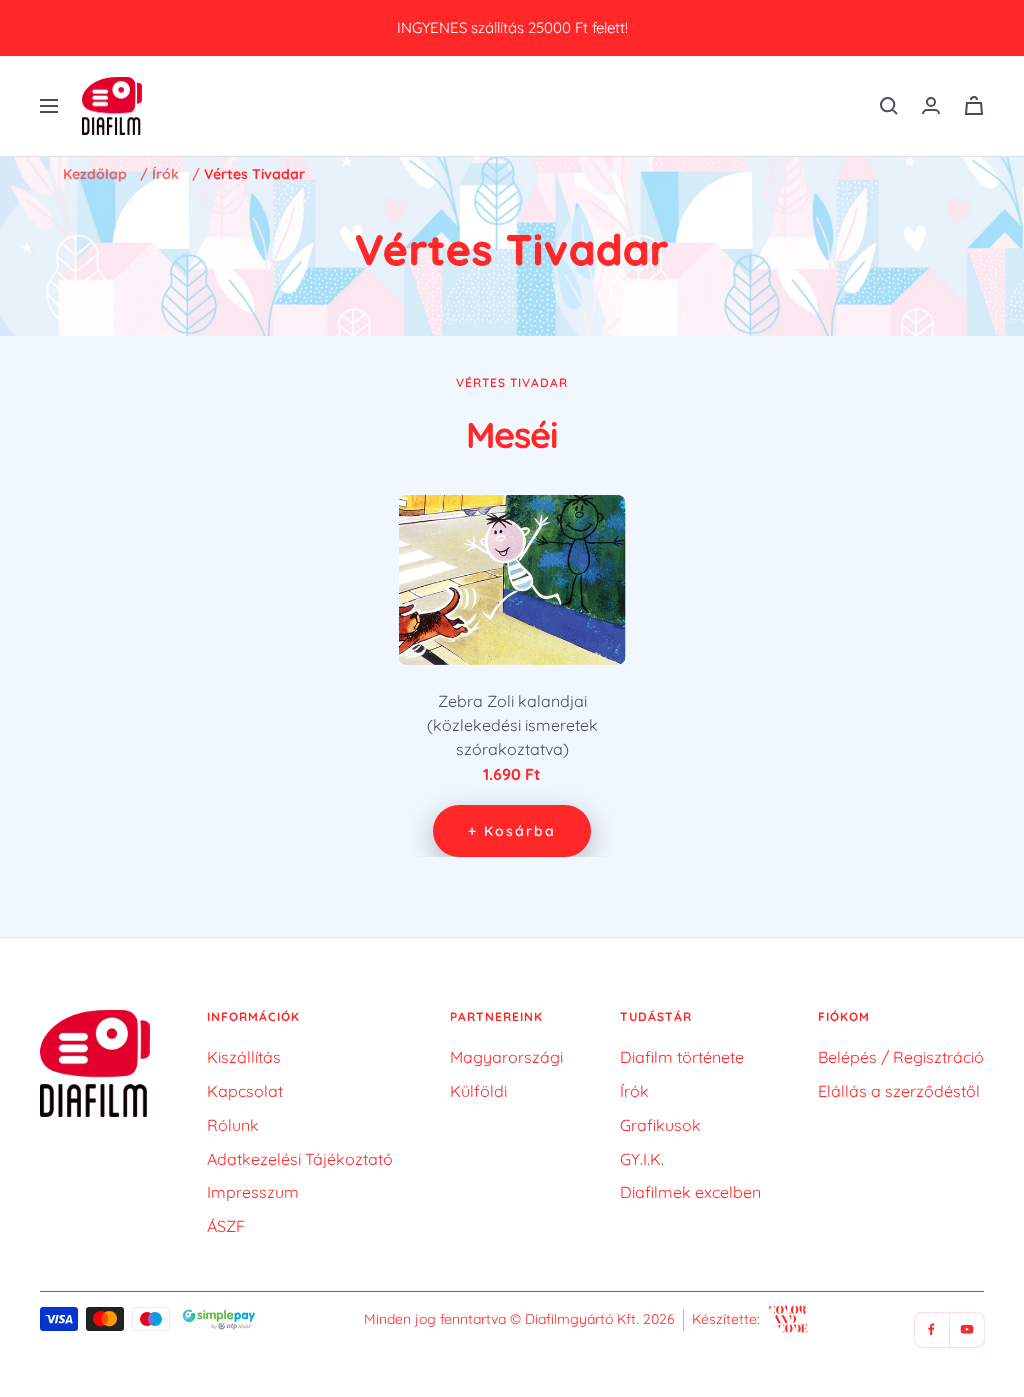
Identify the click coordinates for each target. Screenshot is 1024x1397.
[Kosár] (974, 105)
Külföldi (478, 1091)
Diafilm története (682, 1057)
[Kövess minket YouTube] (966, 1329)
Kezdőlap (95, 174)
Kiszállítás (244, 1057)
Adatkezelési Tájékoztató (300, 1159)
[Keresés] (889, 106)
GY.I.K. (642, 1159)
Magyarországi (506, 1057)
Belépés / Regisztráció (901, 1057)
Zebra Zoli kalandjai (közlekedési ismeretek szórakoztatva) (512, 725)
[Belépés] (931, 105)
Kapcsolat (245, 1091)
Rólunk (233, 1125)
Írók (165, 174)
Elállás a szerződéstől (899, 1091)
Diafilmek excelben (690, 1192)
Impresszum (253, 1192)
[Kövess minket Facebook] (931, 1329)
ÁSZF (226, 1226)
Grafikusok (660, 1125)
